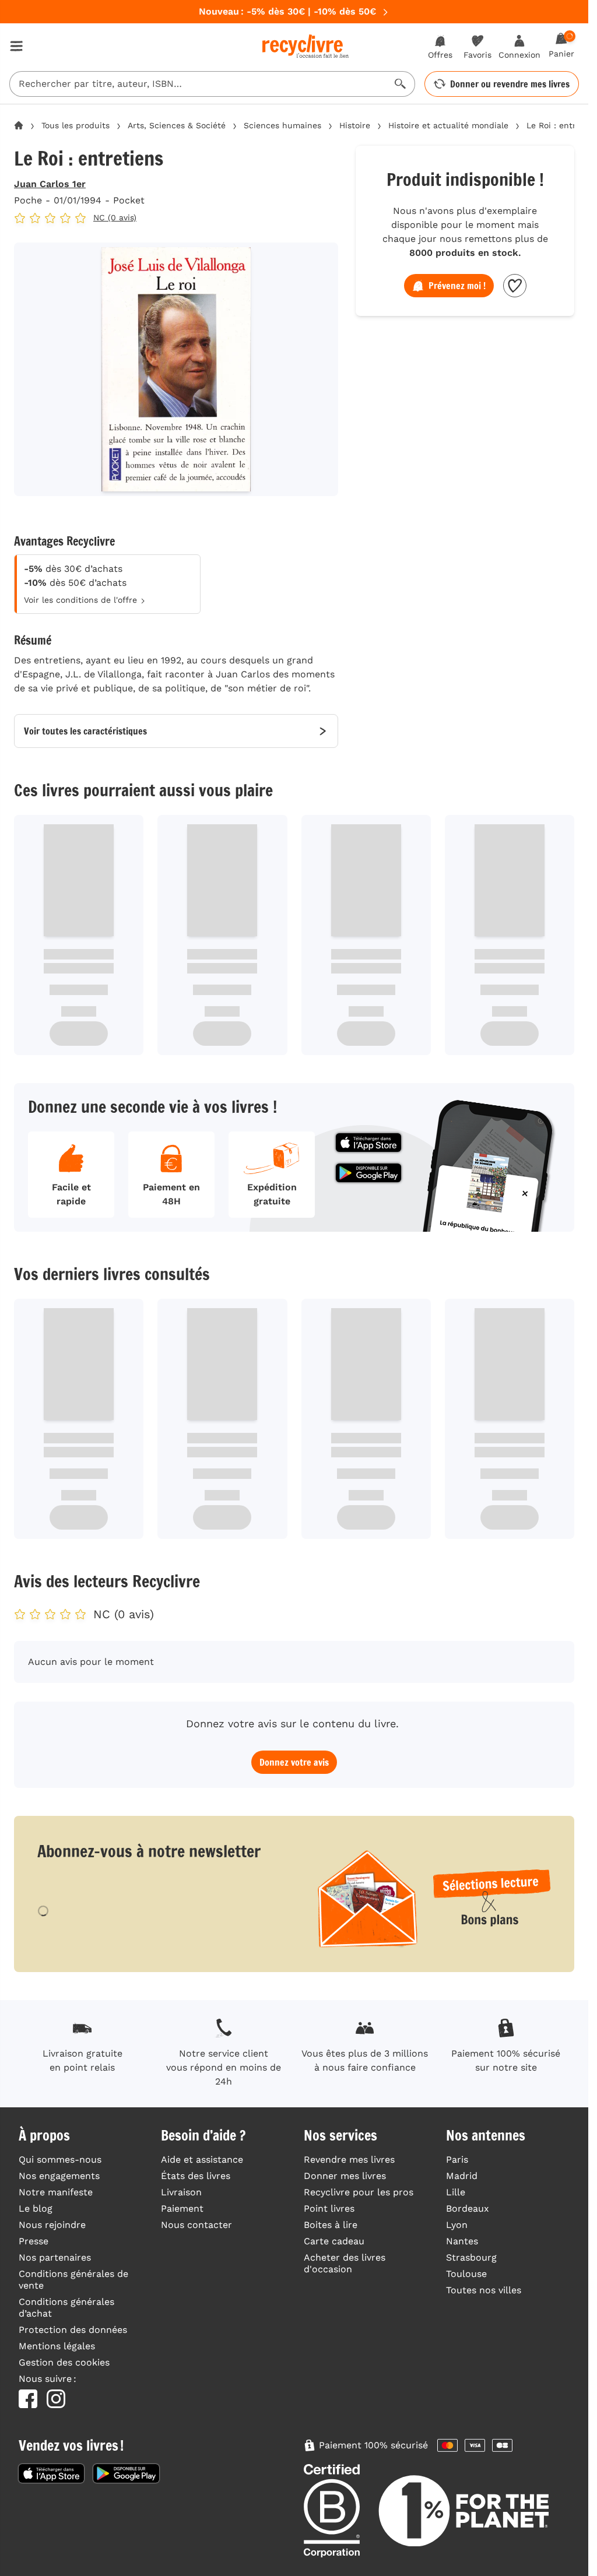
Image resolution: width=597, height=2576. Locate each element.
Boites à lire (331, 2225)
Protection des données (73, 2330)
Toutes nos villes (484, 2290)
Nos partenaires (55, 2257)
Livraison (181, 2192)
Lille (456, 2192)
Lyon (457, 2225)
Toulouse (466, 2274)
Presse (34, 2241)
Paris (457, 2159)
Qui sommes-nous (60, 2159)
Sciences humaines (282, 125)
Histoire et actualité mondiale (448, 125)
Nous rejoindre (52, 2225)
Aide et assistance (202, 2159)
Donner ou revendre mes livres (510, 84)
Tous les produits (75, 125)
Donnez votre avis (294, 1762)
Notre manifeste (56, 2192)
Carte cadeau (334, 2241)
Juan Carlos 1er (50, 184)
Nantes (462, 2241)
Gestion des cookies (64, 2362)
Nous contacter (196, 2225)
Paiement (182, 2208)
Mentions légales (57, 2346)
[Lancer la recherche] (401, 84)
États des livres (196, 2176)
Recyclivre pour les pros (359, 2192)
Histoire (355, 125)
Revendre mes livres (349, 2159)
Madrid (462, 2176)
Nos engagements (59, 2176)
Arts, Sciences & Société (177, 125)
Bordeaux (468, 2208)
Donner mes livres (345, 2176)
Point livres (329, 2208)
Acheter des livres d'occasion (345, 2263)
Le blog (36, 2208)
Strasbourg (471, 2257)
